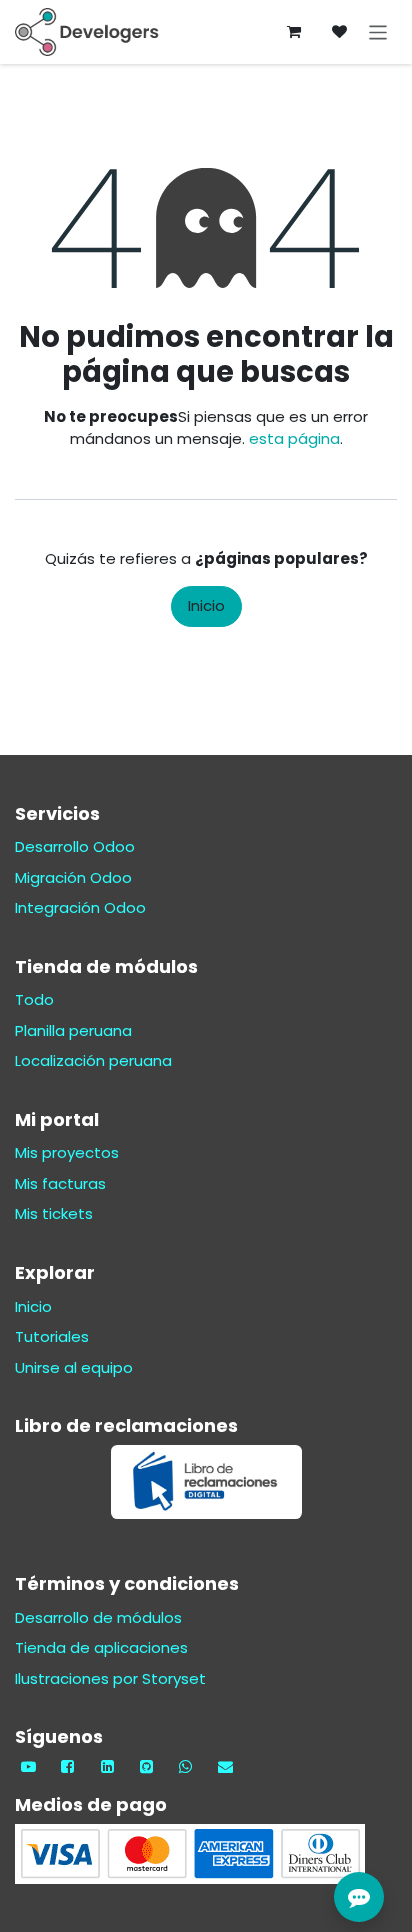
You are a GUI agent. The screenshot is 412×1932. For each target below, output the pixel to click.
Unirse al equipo (74, 1367)
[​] (340, 32)
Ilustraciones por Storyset (110, 1678)
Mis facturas (60, 1183)
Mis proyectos (67, 1152)
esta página (294, 438)
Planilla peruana (73, 1030)
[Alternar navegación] (378, 31)
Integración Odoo (80, 907)
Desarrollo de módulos (98, 1617)
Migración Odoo (73, 877)
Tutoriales (52, 1336)
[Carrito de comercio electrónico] (294, 32)
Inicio (206, 605)
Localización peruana (93, 1060)
